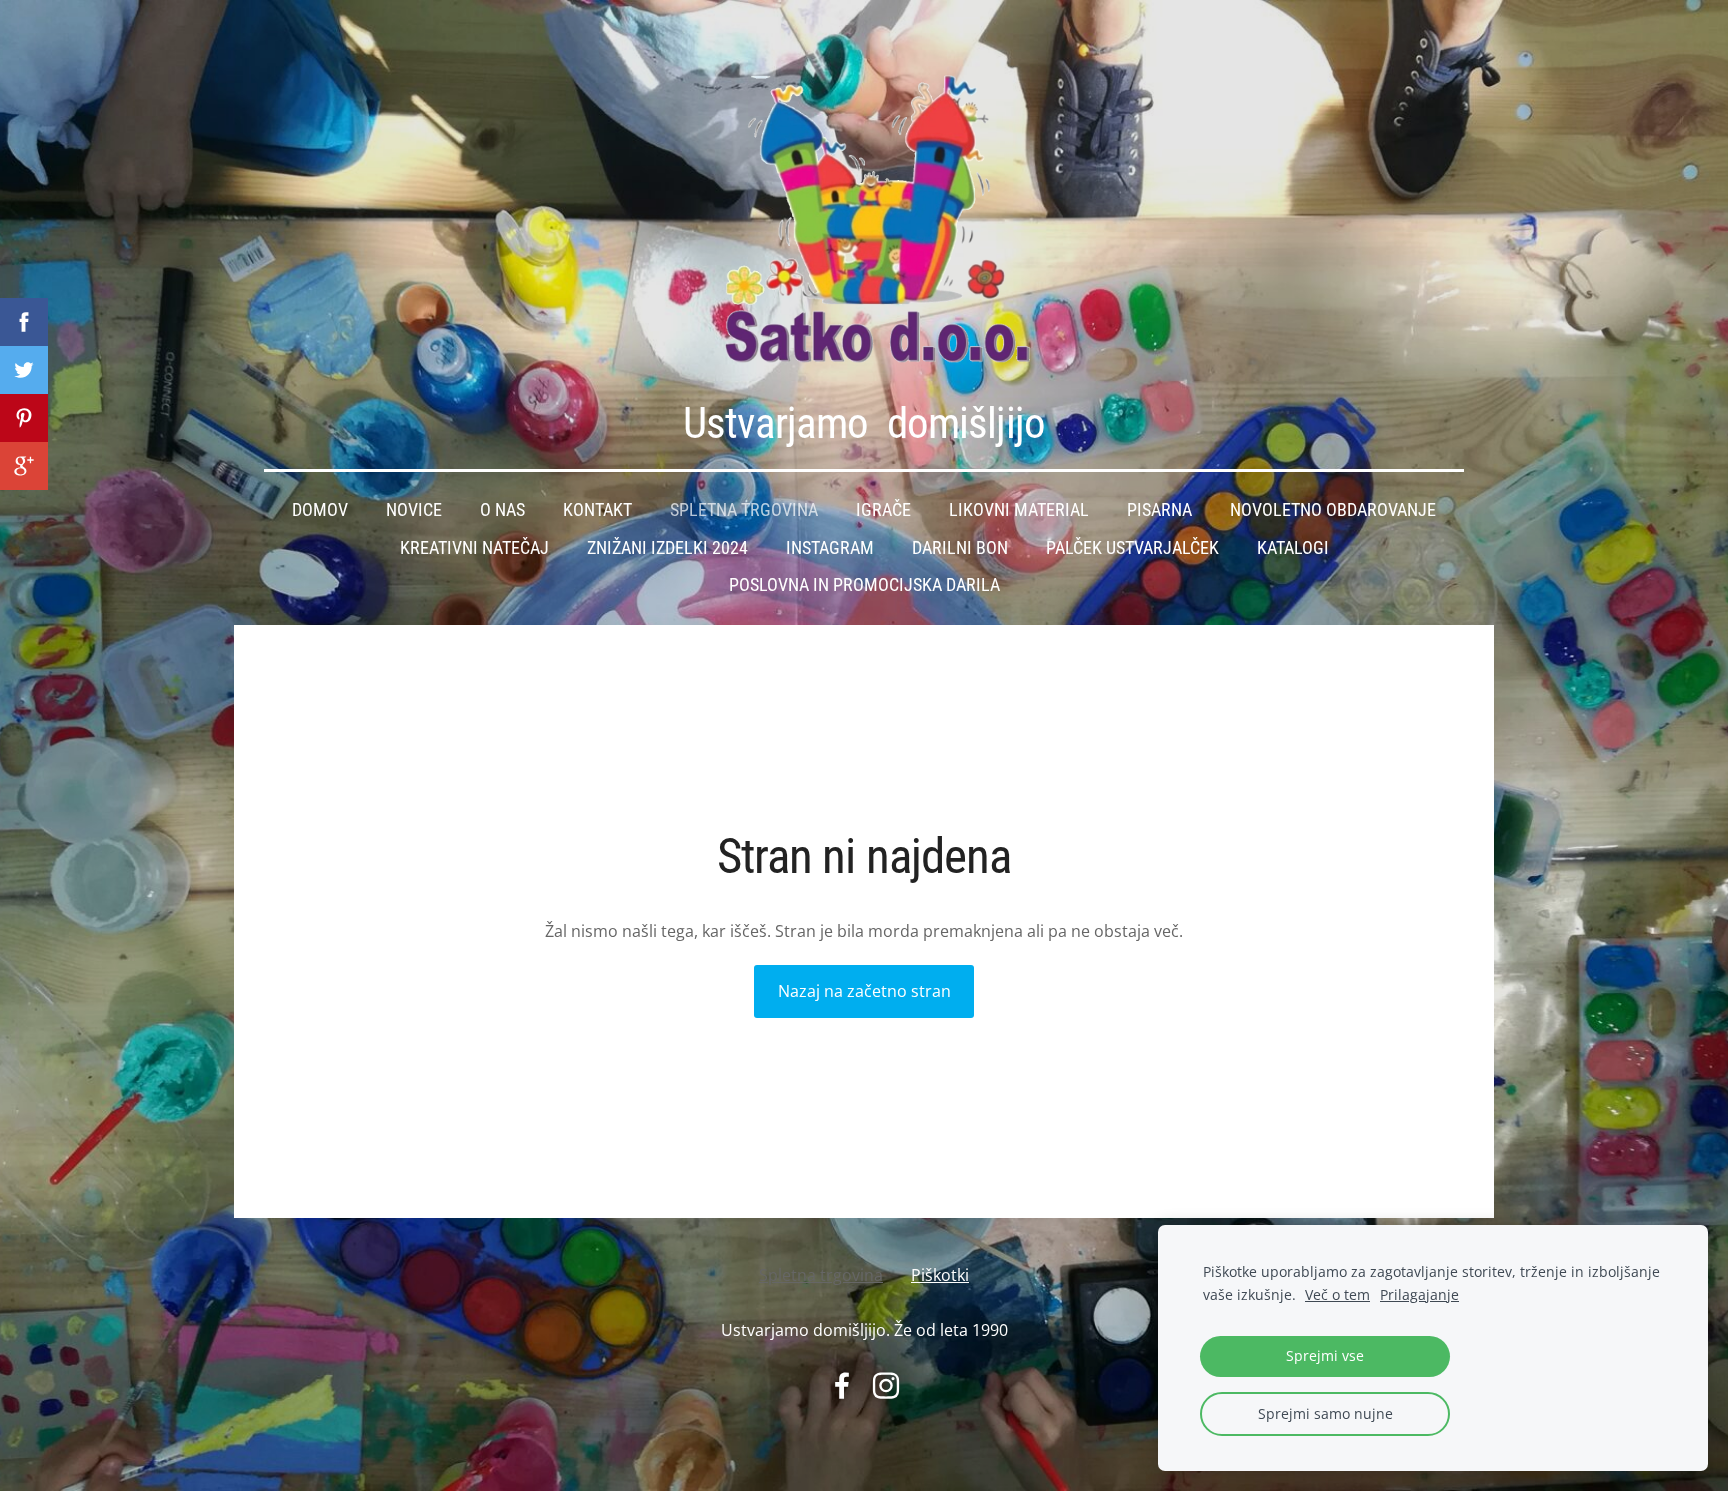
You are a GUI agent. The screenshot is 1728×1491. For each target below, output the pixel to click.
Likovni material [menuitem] (1019, 510)
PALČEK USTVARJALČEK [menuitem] (1132, 548)
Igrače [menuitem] (883, 510)
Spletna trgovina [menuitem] (744, 510)
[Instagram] (886, 1385)
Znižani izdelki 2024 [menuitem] (667, 548)
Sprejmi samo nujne (1325, 1413)
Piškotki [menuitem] (940, 1275)
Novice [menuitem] (414, 510)
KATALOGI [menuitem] (1293, 548)
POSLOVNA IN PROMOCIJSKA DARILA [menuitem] (864, 585)
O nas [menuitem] (502, 510)
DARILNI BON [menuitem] (960, 548)
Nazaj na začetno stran (864, 991)
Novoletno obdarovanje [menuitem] (1333, 510)
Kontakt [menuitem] (597, 510)
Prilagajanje (1419, 1294)
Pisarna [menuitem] (1159, 510)
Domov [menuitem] (320, 510)
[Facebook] (842, 1385)
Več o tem (1337, 1294)
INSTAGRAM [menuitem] (830, 548)
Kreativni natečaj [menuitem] (474, 548)
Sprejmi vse (1325, 1355)
